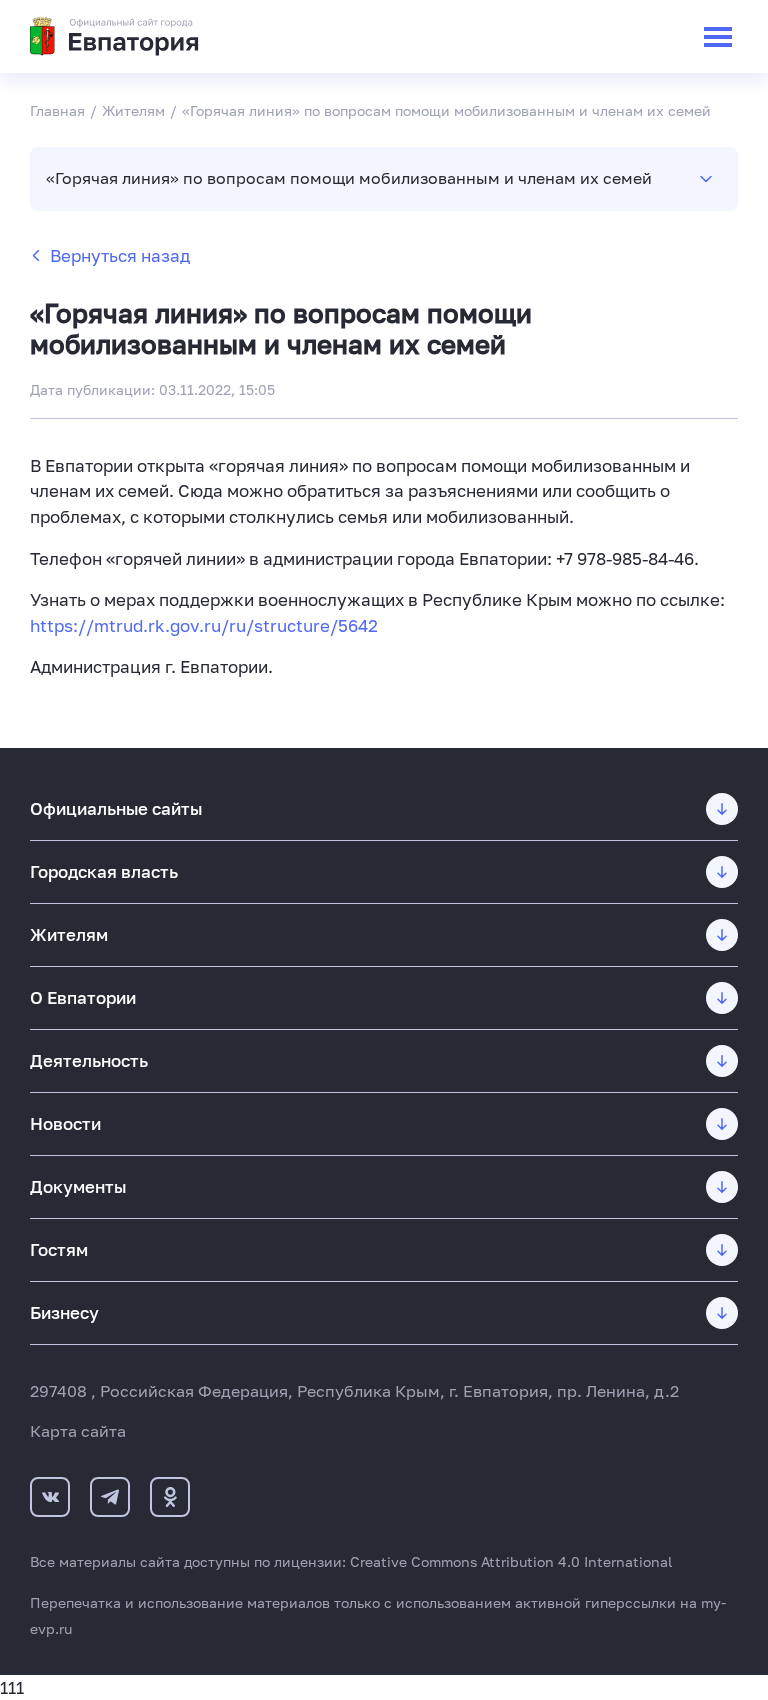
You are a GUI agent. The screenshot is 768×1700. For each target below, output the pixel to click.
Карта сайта (78, 1431)
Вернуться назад (120, 255)
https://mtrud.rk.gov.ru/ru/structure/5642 (204, 625)
